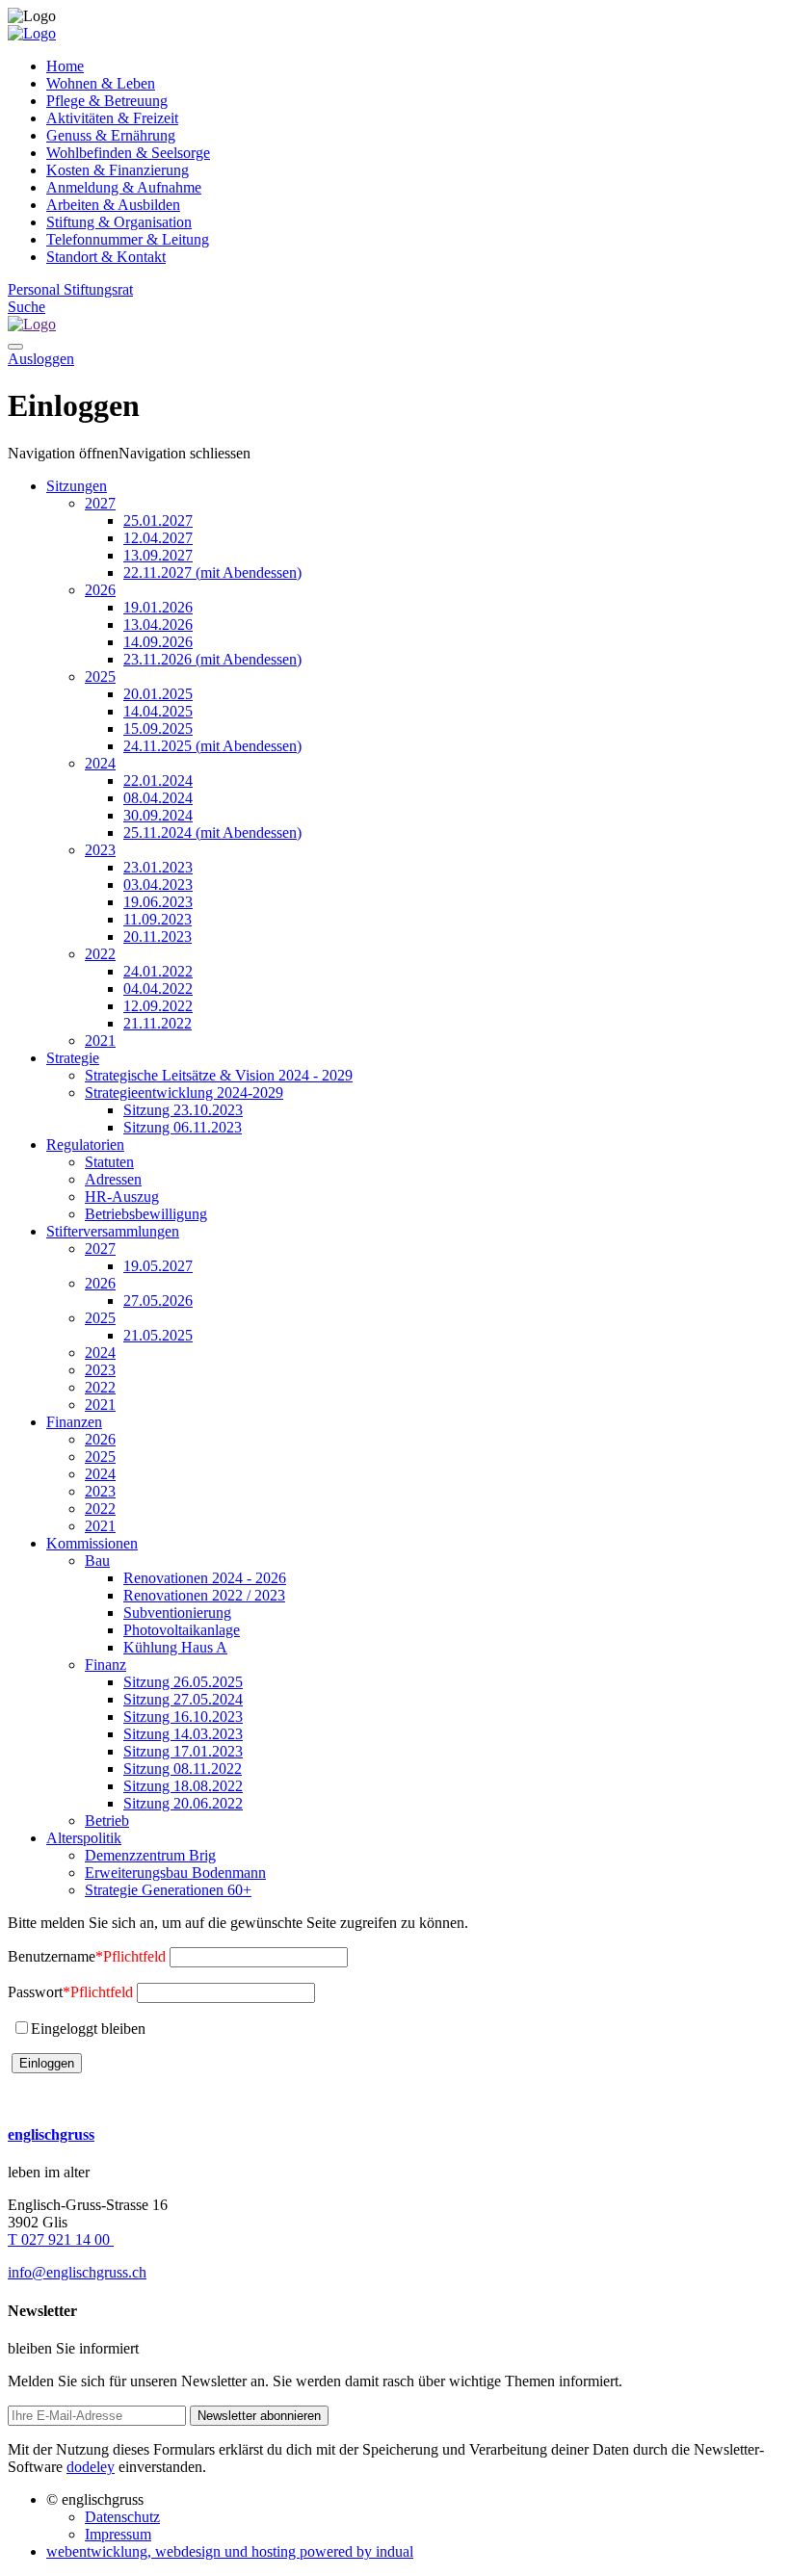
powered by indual (230, 2551)
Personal (36, 289)
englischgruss (51, 2134)
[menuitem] (414, 66)
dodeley (91, 2467)
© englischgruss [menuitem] (95, 2499)
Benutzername (87, 1956)
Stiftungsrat (98, 289)
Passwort (70, 1992)
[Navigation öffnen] (15, 347)
